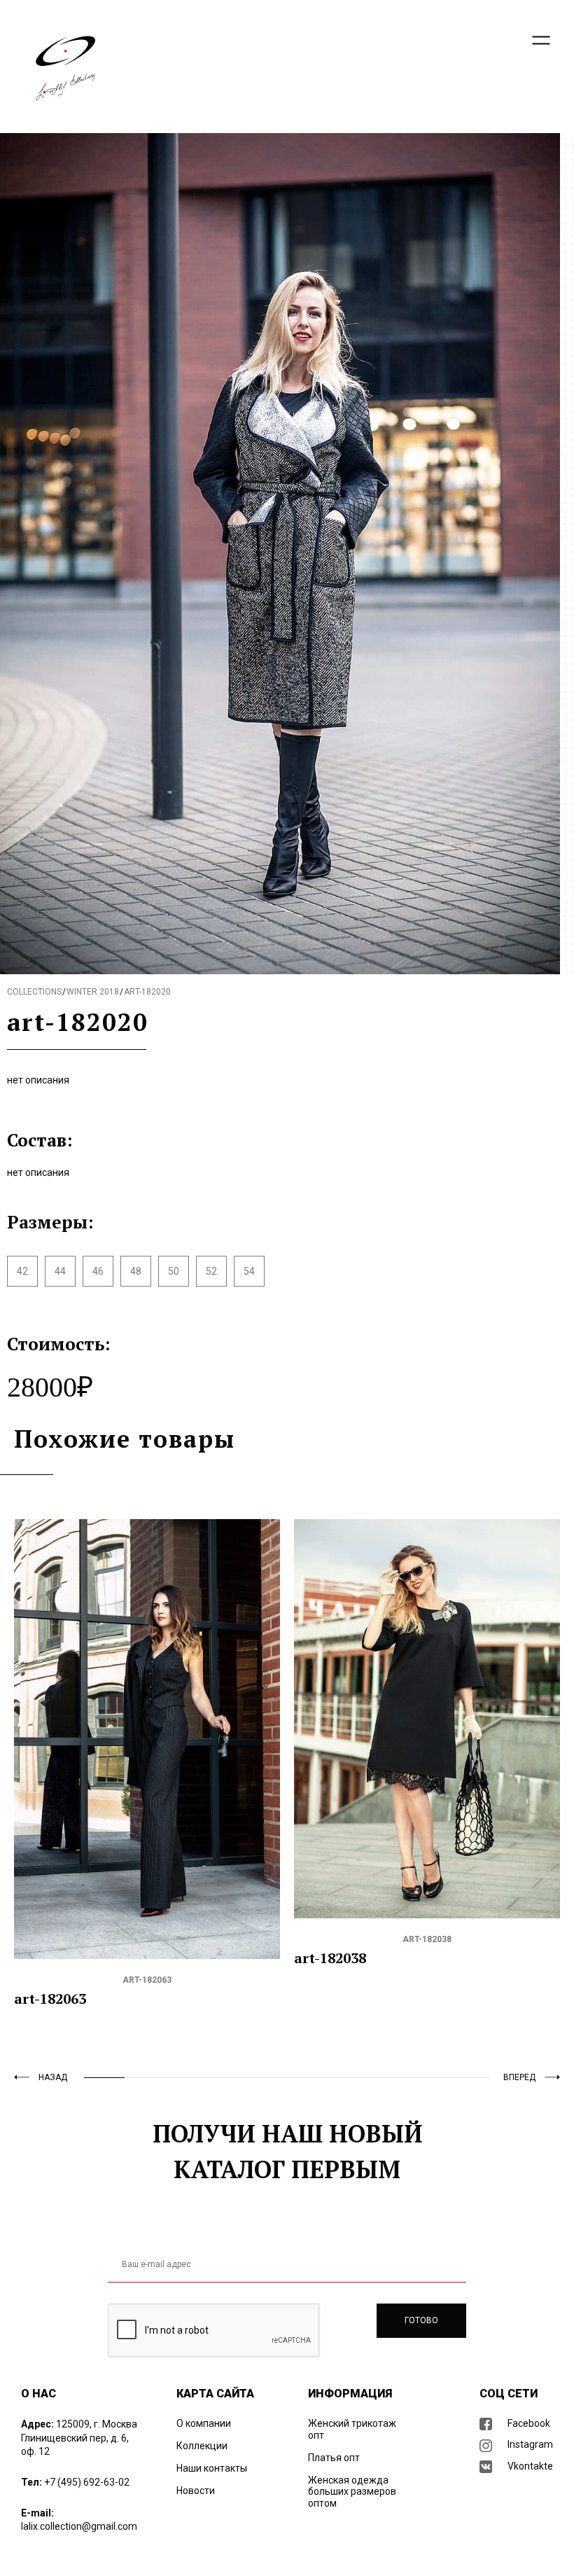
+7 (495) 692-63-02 (87, 2482)
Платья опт (334, 2458)
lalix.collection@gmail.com (79, 2526)
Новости (196, 2491)
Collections (34, 992)
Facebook (529, 2423)
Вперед (519, 2077)
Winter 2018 (93, 992)
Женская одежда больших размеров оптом (352, 2492)
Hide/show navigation (541, 40)
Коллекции (202, 2446)
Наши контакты (212, 2468)
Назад (53, 2077)
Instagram (530, 2444)
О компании (204, 2423)
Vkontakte (530, 2466)
